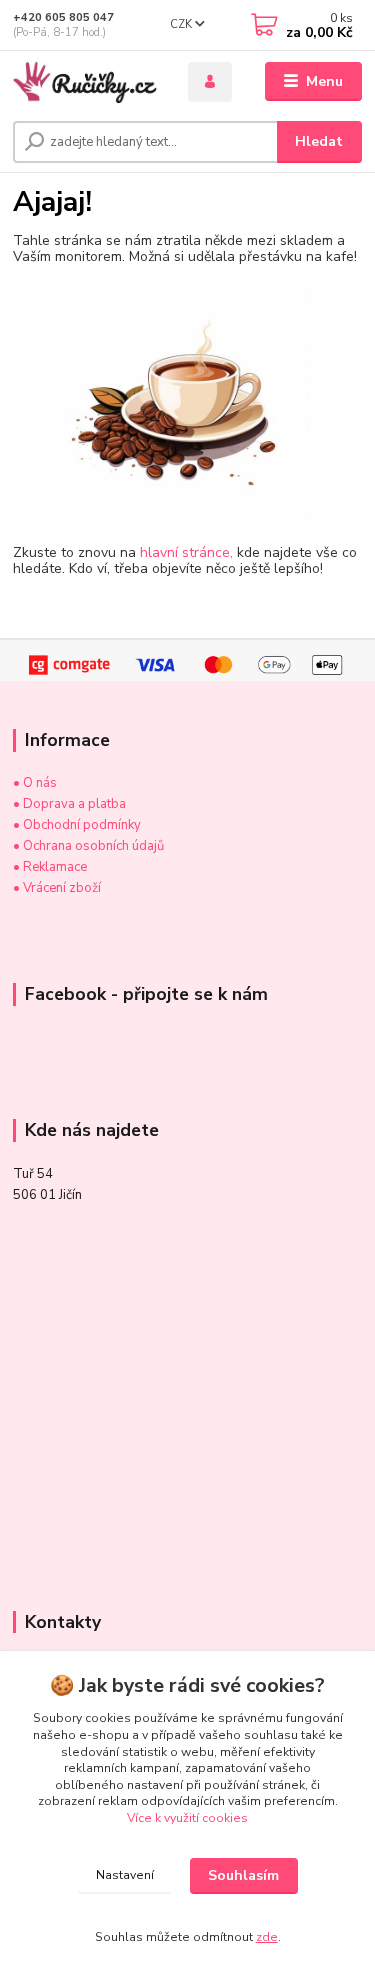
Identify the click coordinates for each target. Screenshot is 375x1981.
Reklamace (53, 867)
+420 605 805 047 (63, 17)
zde (267, 1937)
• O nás (35, 783)
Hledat (319, 141)
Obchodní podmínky (82, 825)
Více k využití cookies (187, 1818)
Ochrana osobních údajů (93, 846)
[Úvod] (85, 82)
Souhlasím (243, 1875)
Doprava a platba (74, 804)
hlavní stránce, (186, 552)
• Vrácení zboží (57, 888)
